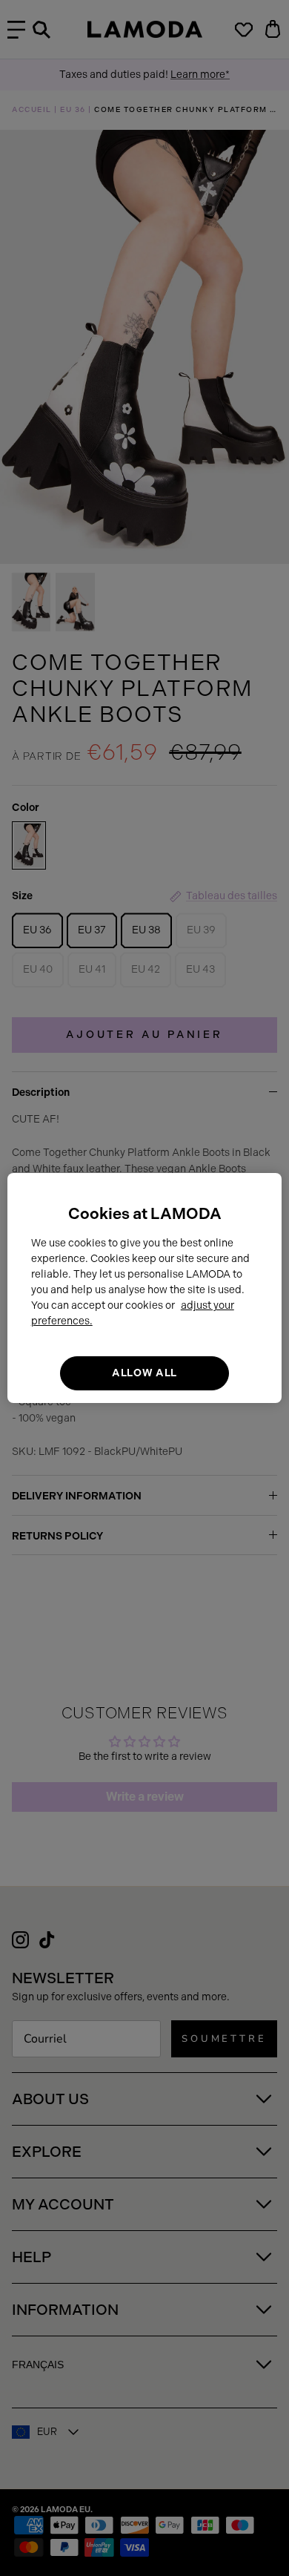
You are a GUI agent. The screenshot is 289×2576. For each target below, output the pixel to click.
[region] (145, 1288)
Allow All (144, 1373)
